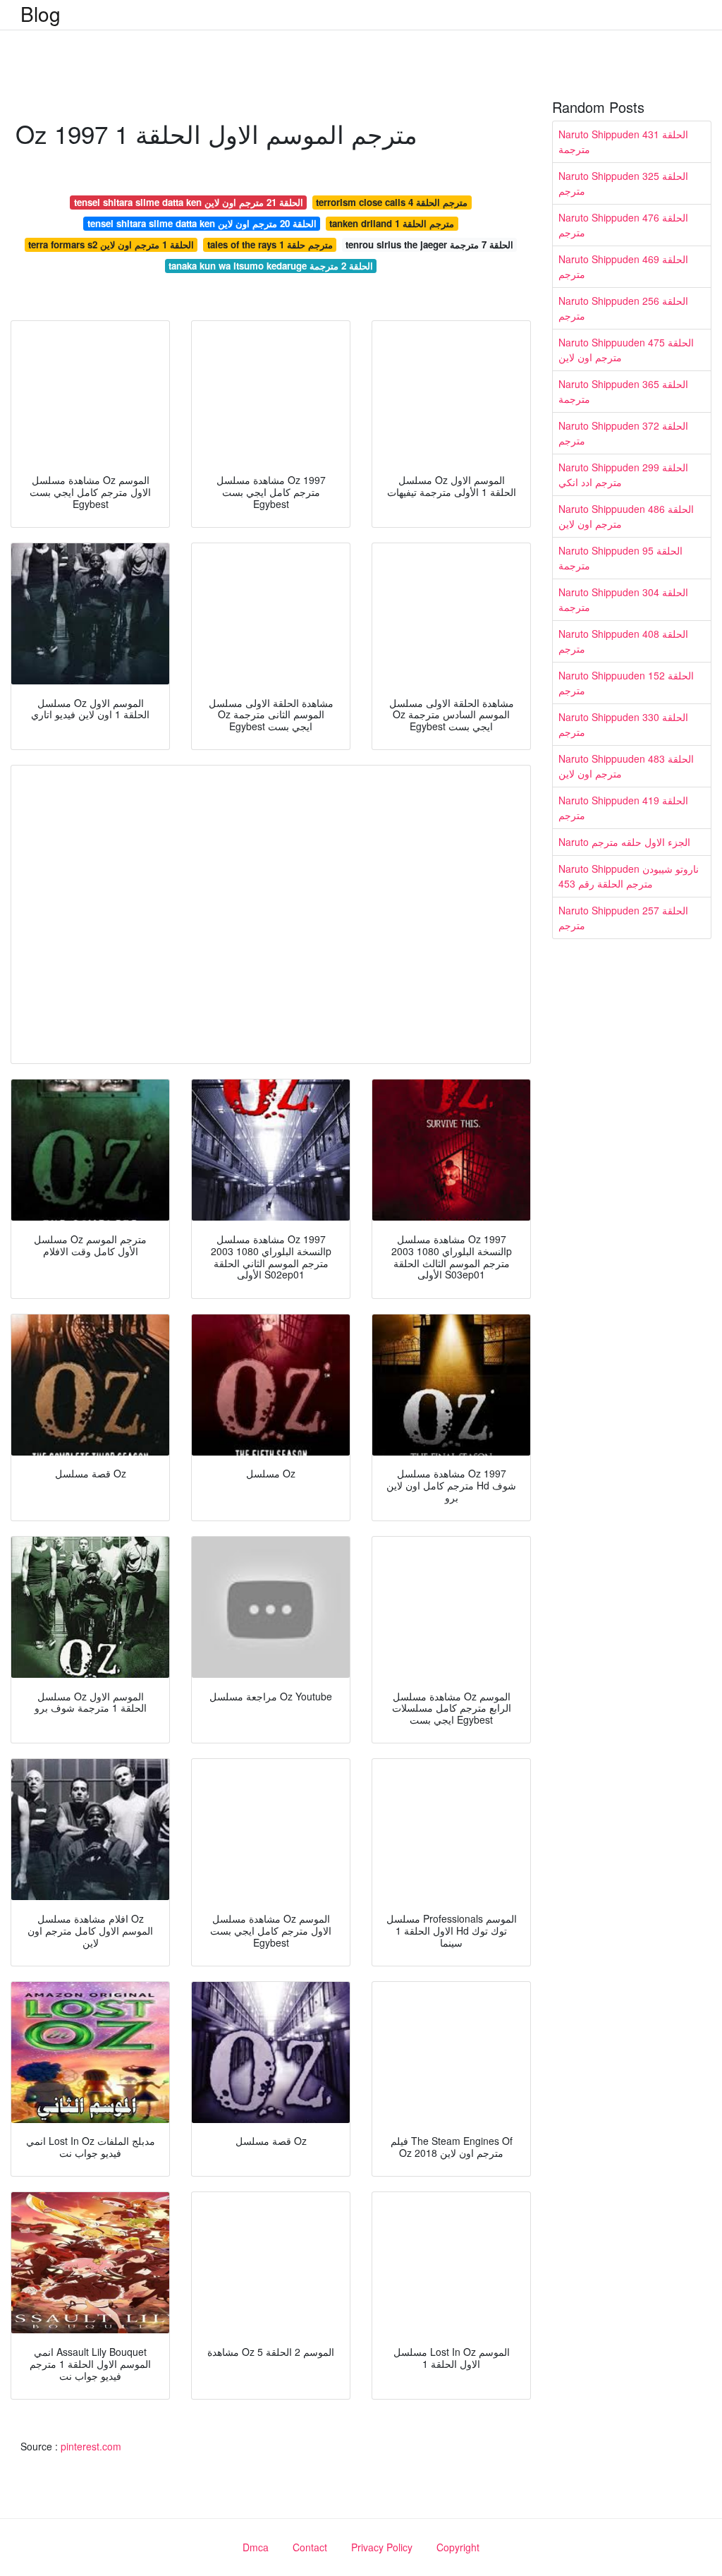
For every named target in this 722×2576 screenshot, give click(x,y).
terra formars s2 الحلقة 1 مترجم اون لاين (111, 244)
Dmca (256, 2547)
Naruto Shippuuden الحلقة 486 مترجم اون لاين (626, 516)
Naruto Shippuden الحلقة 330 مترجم (623, 724)
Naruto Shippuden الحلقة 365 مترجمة (623, 391)
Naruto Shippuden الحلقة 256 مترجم (623, 308)
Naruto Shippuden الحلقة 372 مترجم (623, 433)
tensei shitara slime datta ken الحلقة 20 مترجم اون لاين (202, 223)
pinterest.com (91, 2446)
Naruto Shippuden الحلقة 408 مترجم (623, 641)
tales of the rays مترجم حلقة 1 (270, 244)
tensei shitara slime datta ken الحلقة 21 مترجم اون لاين (189, 202)
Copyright (458, 2547)
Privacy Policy (382, 2547)
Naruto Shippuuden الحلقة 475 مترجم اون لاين (626, 350)
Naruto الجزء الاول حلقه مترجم (624, 842)
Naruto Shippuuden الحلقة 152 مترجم (626, 683)
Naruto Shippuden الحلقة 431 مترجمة (623, 141)
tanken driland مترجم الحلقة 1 (392, 223)
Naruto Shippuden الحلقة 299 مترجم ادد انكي (623, 474)
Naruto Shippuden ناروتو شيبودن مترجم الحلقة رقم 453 (629, 876)
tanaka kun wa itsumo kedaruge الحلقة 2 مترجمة (271, 266)
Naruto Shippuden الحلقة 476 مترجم (623, 225)
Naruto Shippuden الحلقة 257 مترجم (623, 918)
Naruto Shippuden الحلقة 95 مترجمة (620, 558)
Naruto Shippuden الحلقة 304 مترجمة (623, 599)
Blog (41, 13)
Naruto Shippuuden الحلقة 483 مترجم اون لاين (626, 766)
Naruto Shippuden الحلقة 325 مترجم (623, 183)
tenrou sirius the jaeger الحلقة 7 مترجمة (429, 244)
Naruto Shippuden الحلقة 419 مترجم (623, 808)
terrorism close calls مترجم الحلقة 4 (392, 202)
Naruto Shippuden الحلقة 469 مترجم (623, 266)
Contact (310, 2547)
